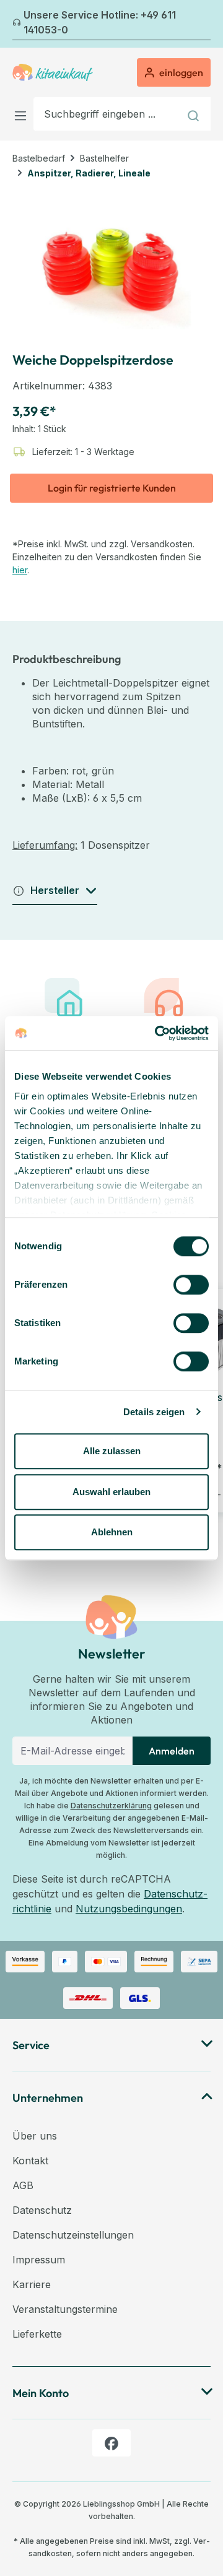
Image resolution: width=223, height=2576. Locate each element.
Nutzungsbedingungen (129, 1909)
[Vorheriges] (20, 24)
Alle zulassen (112, 1451)
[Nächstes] (203, 24)
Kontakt (30, 2161)
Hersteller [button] (55, 890)
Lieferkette (37, 2334)
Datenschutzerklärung (111, 1806)
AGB (23, 2185)
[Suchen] (195, 114)
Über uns (35, 2136)
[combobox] (107, 114)
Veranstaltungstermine (65, 2309)
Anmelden (172, 1751)
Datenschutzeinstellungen (73, 2235)
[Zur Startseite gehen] (53, 72)
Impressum (39, 2260)
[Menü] (23, 114)
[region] (111, 260)
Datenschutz (42, 2210)
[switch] (191, 1285)
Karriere (32, 2284)
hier (20, 570)
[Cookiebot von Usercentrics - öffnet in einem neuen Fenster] (157, 1033)
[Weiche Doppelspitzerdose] (111, 260)
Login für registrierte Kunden (112, 488)
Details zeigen (154, 1412)
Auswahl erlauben (111, 1492)
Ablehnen (112, 1532)
